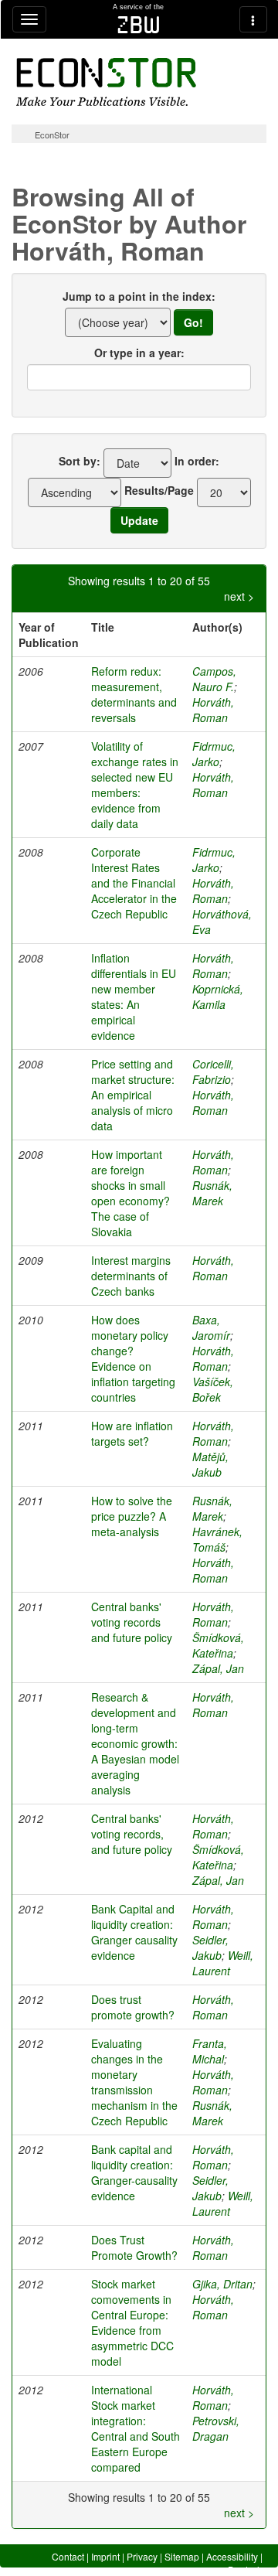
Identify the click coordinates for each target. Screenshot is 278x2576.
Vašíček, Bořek (213, 1389)
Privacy (142, 2556)
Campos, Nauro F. (214, 679)
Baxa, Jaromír (211, 1327)
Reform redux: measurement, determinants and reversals (134, 694)
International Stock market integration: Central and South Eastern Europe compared (136, 2428)
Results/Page (159, 490)
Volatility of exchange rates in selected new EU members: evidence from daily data (135, 785)
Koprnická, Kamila (218, 997)
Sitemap (182, 2556)
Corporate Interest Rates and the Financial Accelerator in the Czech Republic (134, 883)
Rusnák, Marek (212, 1193)
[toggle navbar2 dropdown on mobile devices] (253, 19)
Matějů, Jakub (210, 1464)
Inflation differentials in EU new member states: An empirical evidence (134, 997)
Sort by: (80, 461)
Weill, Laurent (223, 1963)
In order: (197, 461)
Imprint (105, 2556)
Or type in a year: (139, 353)
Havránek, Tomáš (217, 1539)
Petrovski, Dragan (216, 2428)
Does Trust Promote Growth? (134, 2247)
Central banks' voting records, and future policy (132, 1834)
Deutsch (245, 2569)
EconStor (52, 135)
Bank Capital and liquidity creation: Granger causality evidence (134, 1932)
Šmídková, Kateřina (218, 1645)
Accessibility (232, 2556)
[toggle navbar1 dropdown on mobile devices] (29, 19)
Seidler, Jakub (210, 1947)
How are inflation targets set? (132, 1433)
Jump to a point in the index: (139, 296)
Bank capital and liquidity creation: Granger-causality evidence (134, 2172)
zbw (139, 25)
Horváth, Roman (213, 710)
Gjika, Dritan (222, 2284)
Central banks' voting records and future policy (132, 1622)
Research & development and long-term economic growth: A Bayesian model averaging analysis (135, 1743)
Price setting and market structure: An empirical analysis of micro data (133, 1095)
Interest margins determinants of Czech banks (131, 1276)
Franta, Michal (210, 2051)
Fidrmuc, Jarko (214, 754)
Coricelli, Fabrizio (213, 1072)
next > (239, 596)
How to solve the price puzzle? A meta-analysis (132, 1516)
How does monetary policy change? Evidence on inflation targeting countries (133, 1358)
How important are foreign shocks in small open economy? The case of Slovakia (131, 1193)
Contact (68, 2556)
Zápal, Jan (218, 1668)
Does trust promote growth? (133, 2007)
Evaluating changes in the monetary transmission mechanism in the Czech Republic (134, 2082)
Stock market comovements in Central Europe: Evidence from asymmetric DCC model (132, 2322)
